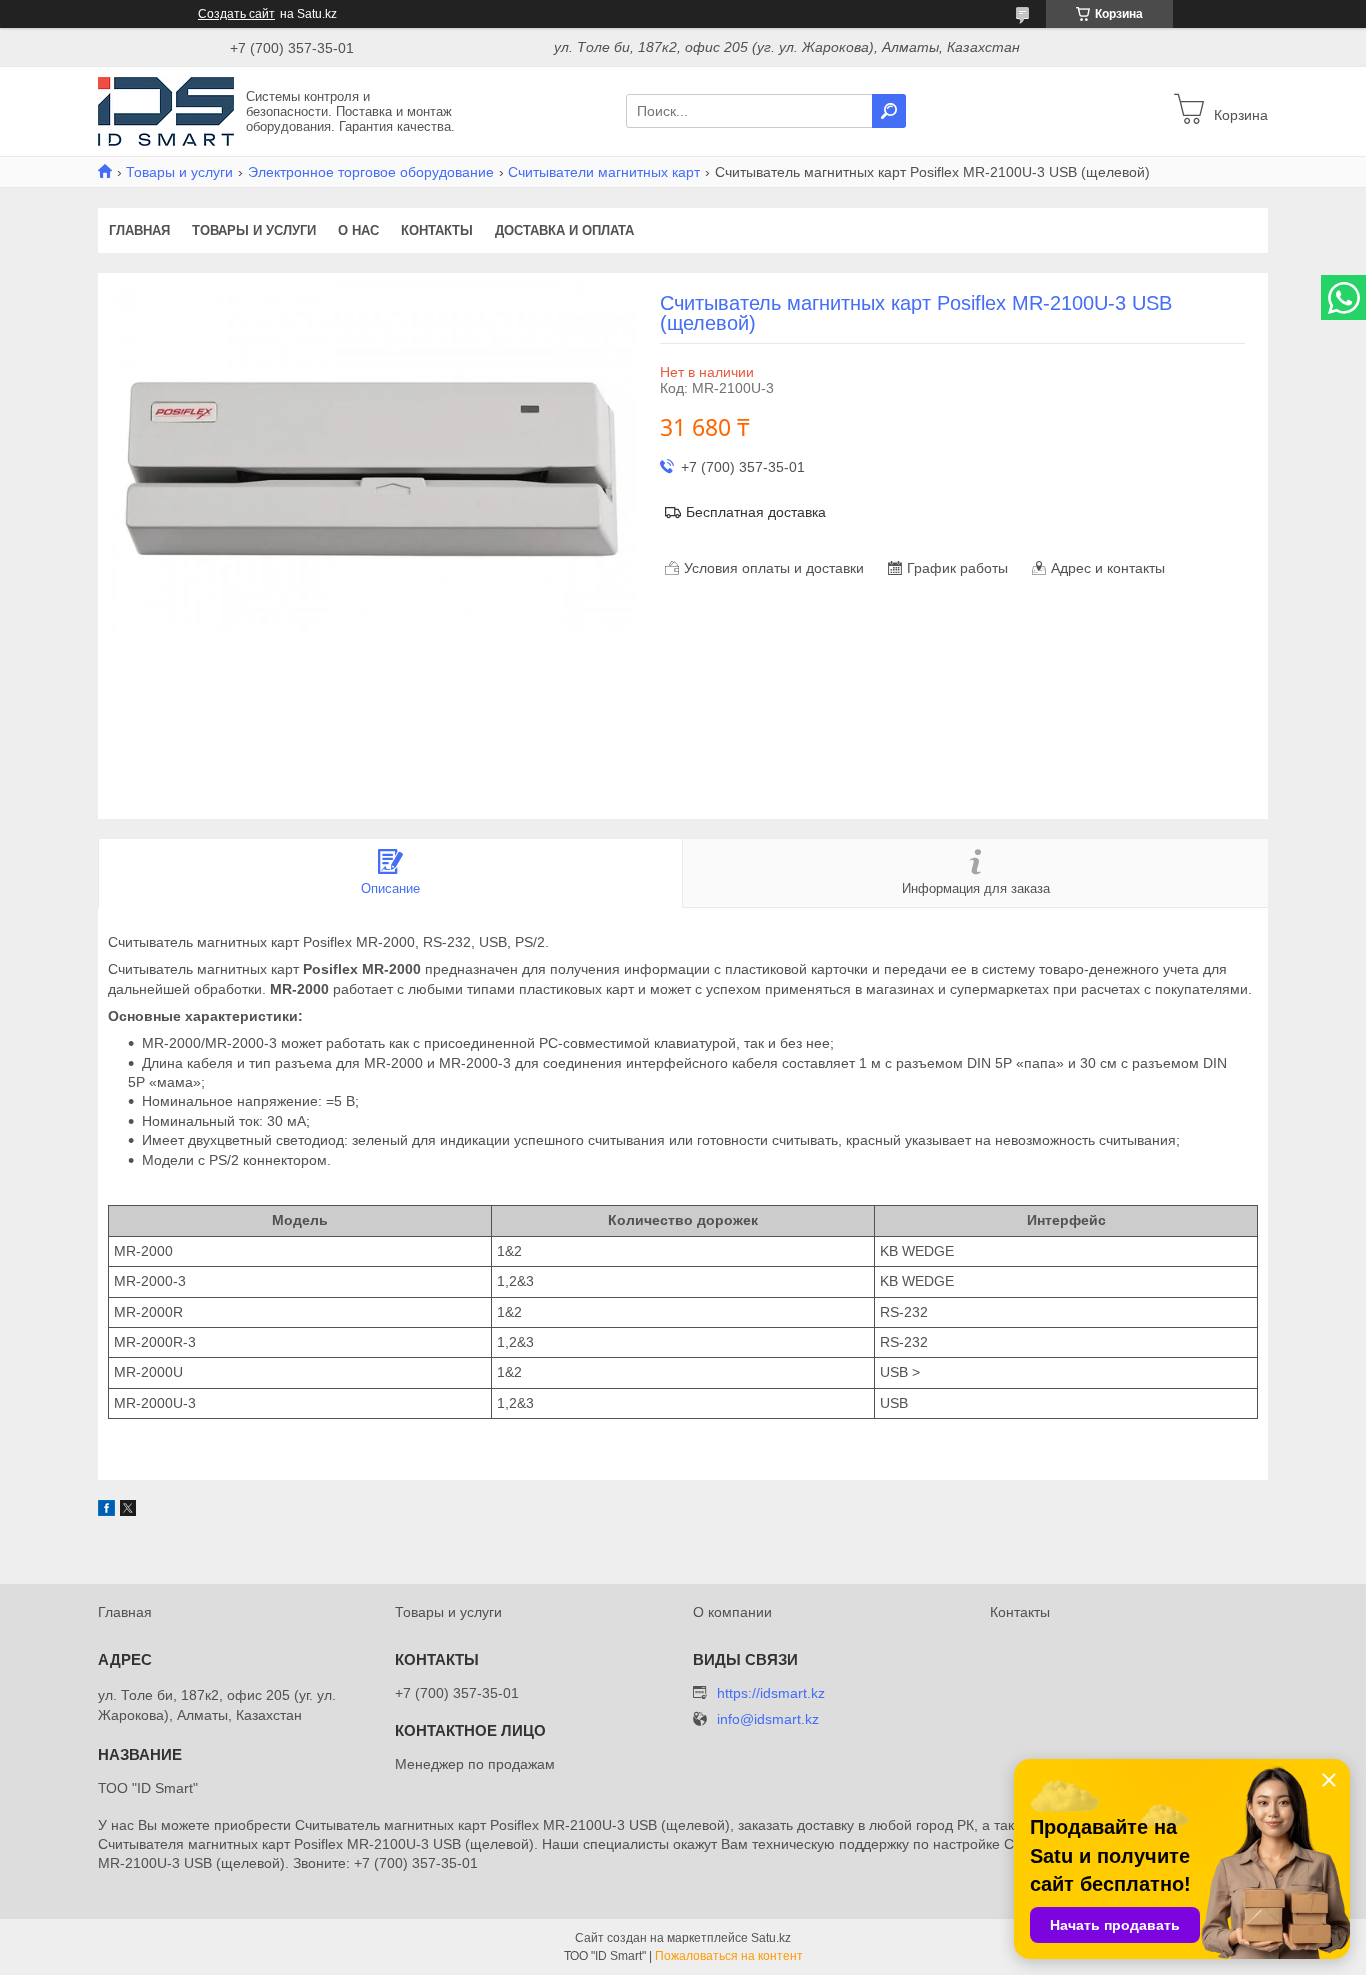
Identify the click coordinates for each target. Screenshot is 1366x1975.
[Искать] (889, 111)
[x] (128, 1511)
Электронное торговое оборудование (371, 172)
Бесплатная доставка (756, 512)
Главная (139, 230)
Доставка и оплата (564, 230)
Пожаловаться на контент (729, 1956)
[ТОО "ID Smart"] (166, 110)
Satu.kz (771, 1938)
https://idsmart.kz (771, 1693)
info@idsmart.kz (768, 1719)
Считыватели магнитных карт (604, 172)
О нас (358, 230)
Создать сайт (236, 14)
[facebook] (106, 1511)
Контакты (437, 230)
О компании (732, 1612)
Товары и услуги (179, 172)
